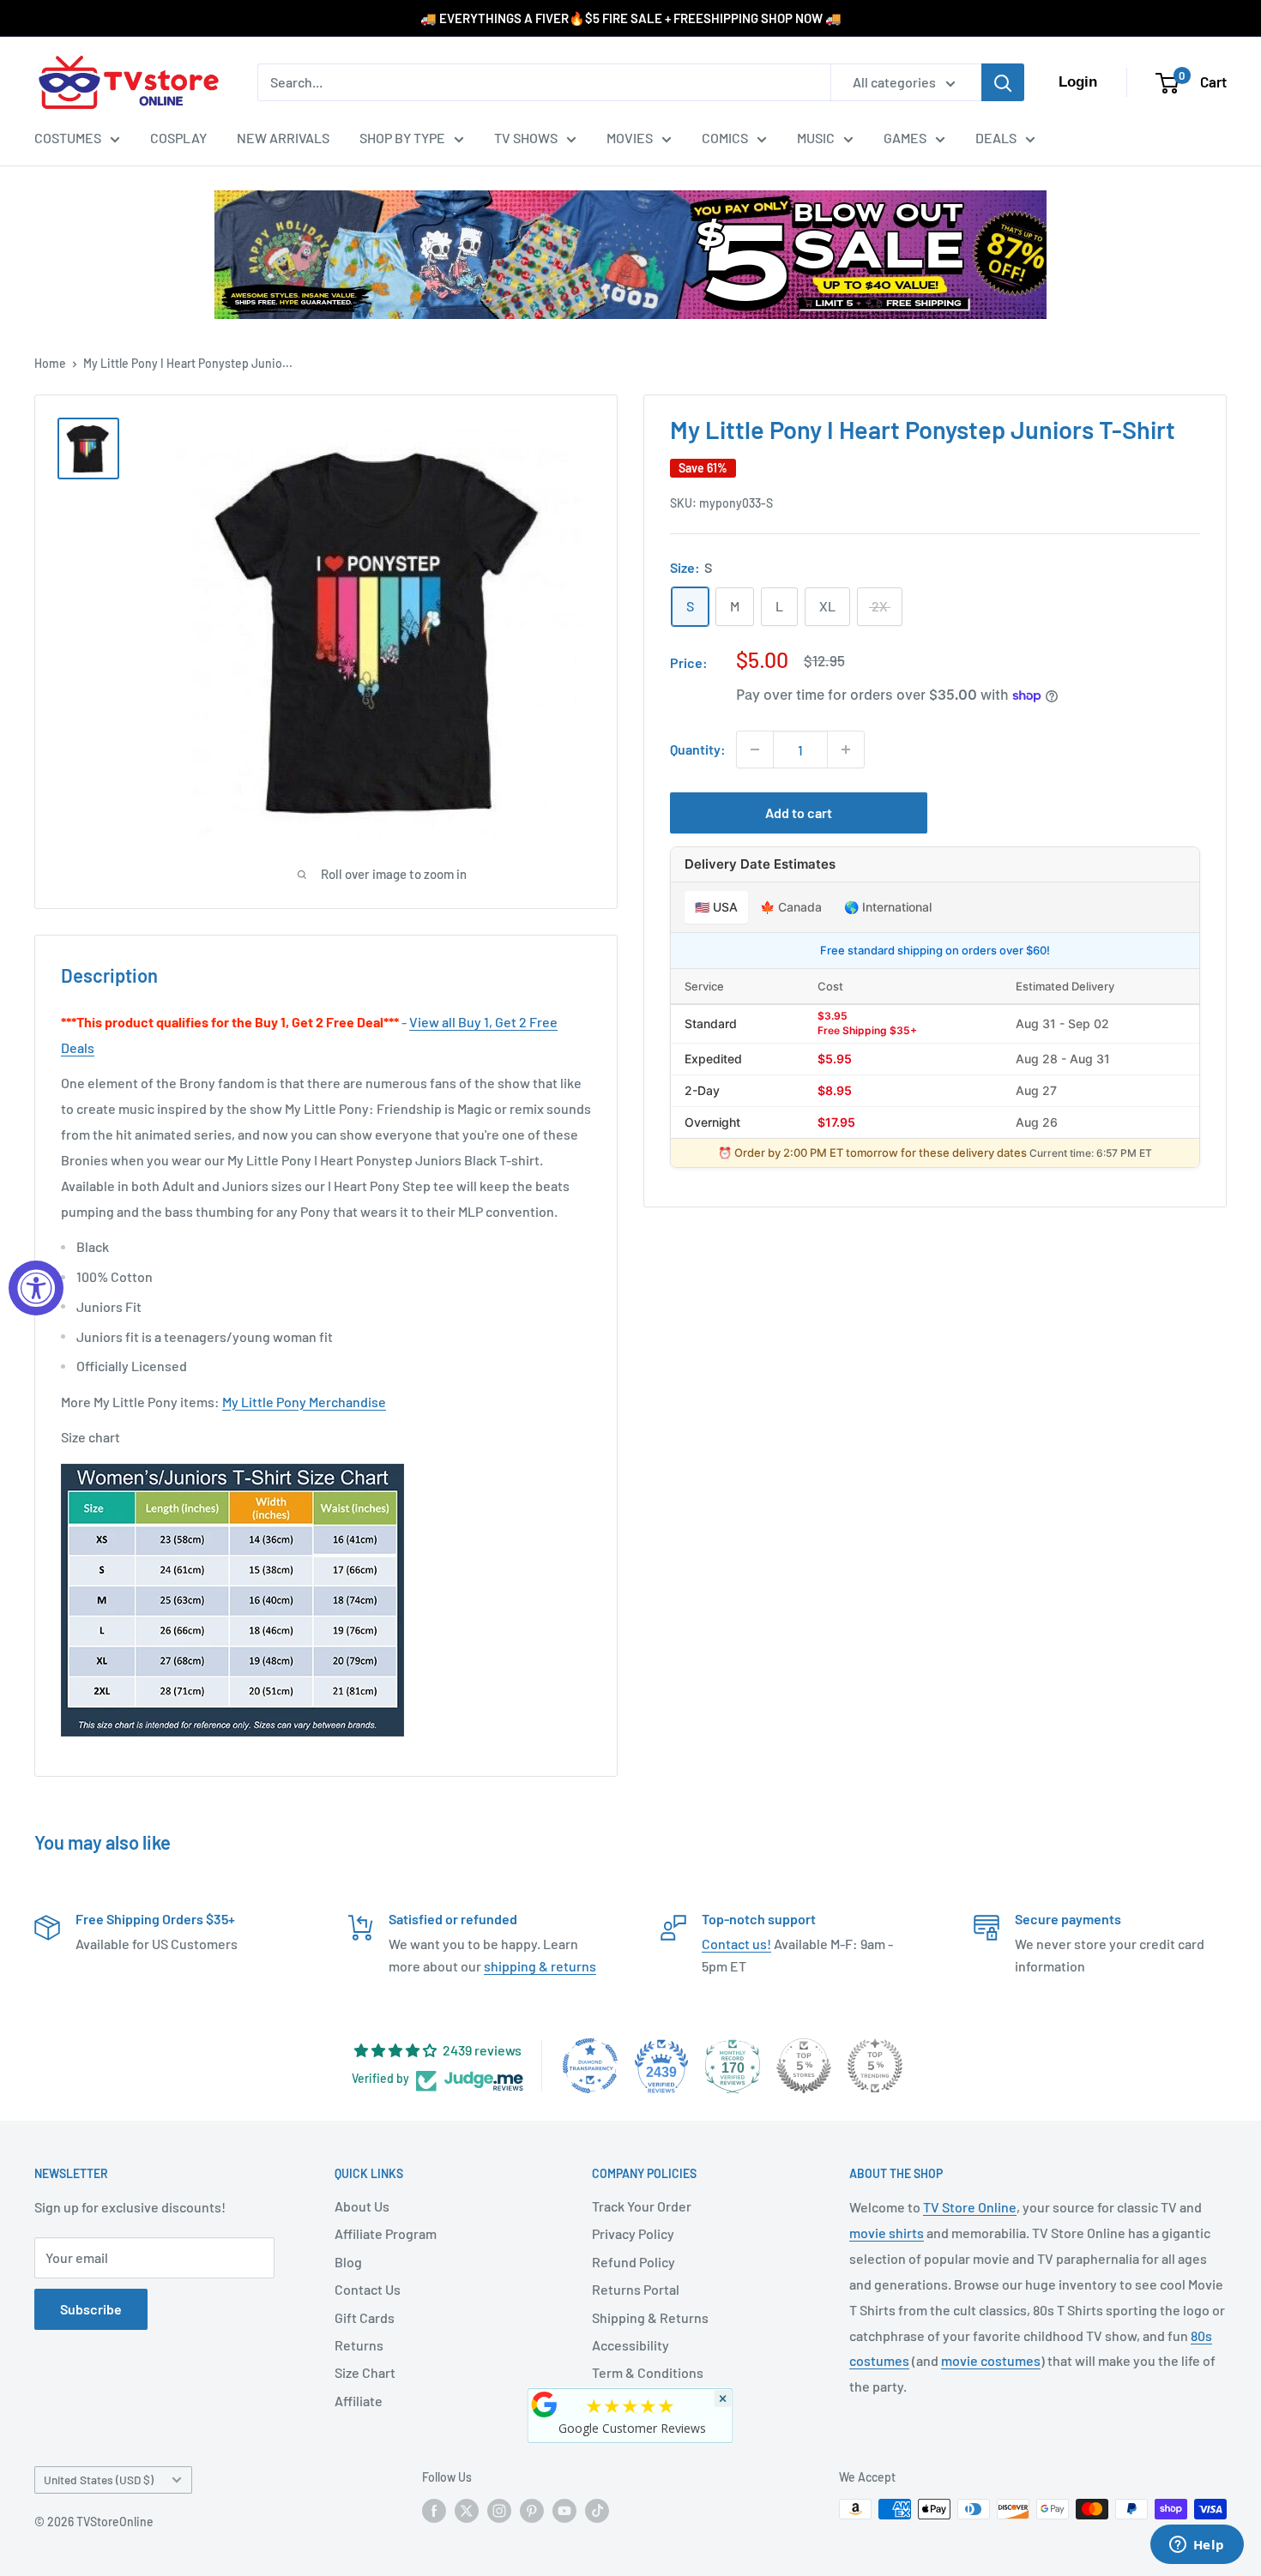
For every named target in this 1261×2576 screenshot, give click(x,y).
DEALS (996, 138)
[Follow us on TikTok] (597, 2511)
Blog (348, 2262)
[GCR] (545, 2404)
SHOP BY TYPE (402, 138)
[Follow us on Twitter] (467, 2511)
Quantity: (698, 750)
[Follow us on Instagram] (499, 2511)
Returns (359, 2345)
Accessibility (630, 2345)
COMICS (725, 138)
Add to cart (799, 813)
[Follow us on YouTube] (564, 2511)
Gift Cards (365, 2317)
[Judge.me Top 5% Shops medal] (804, 2066)
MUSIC (816, 138)
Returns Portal (636, 2289)
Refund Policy (634, 2262)
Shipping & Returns (650, 2317)
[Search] (1003, 82)
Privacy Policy (633, 2233)
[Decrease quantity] (755, 749)
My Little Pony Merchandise (304, 1402)
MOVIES (630, 138)
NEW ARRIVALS (283, 138)
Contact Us (368, 2289)
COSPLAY (178, 138)
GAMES (905, 138)
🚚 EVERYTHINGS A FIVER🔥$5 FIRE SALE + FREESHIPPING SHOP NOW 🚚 (631, 18)
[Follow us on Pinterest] (532, 2511)
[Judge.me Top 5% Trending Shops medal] (875, 2066)
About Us (362, 2206)
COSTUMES (68, 138)
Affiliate (359, 2401)
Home (50, 363)
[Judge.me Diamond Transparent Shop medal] (590, 2066)
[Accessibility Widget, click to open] (36, 1288)
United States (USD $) (99, 2480)
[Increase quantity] (846, 749)
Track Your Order (642, 2206)
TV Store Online (970, 2207)
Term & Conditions (648, 2372)
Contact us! (736, 1944)
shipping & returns (540, 1966)
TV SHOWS (526, 138)
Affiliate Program (386, 2233)
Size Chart (365, 2372)
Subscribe (91, 2309)
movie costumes (991, 2360)
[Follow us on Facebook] (434, 2511)
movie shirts (887, 2233)
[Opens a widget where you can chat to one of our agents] (1197, 2546)
